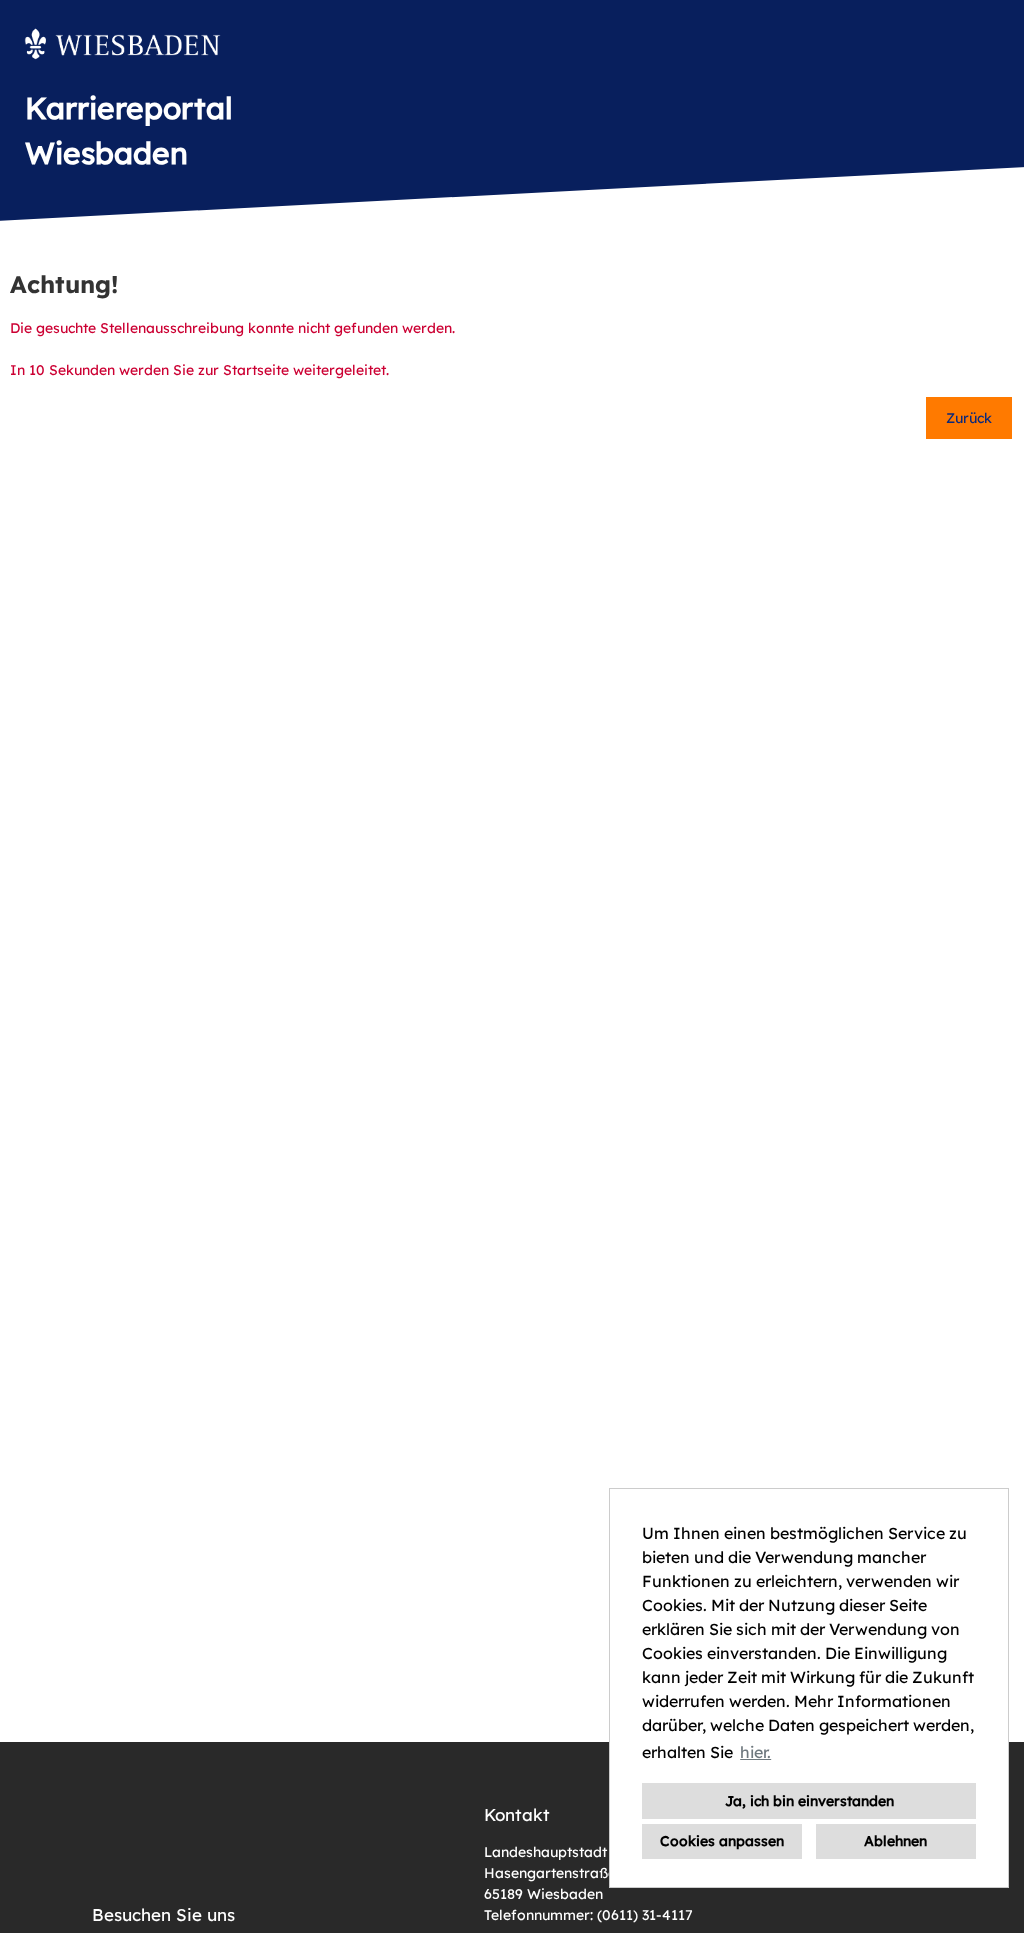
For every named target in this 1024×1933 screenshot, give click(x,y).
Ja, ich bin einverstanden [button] (809, 1801)
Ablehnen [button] (895, 1841)
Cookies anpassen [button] (722, 1841)
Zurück (969, 418)
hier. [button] (755, 1752)
